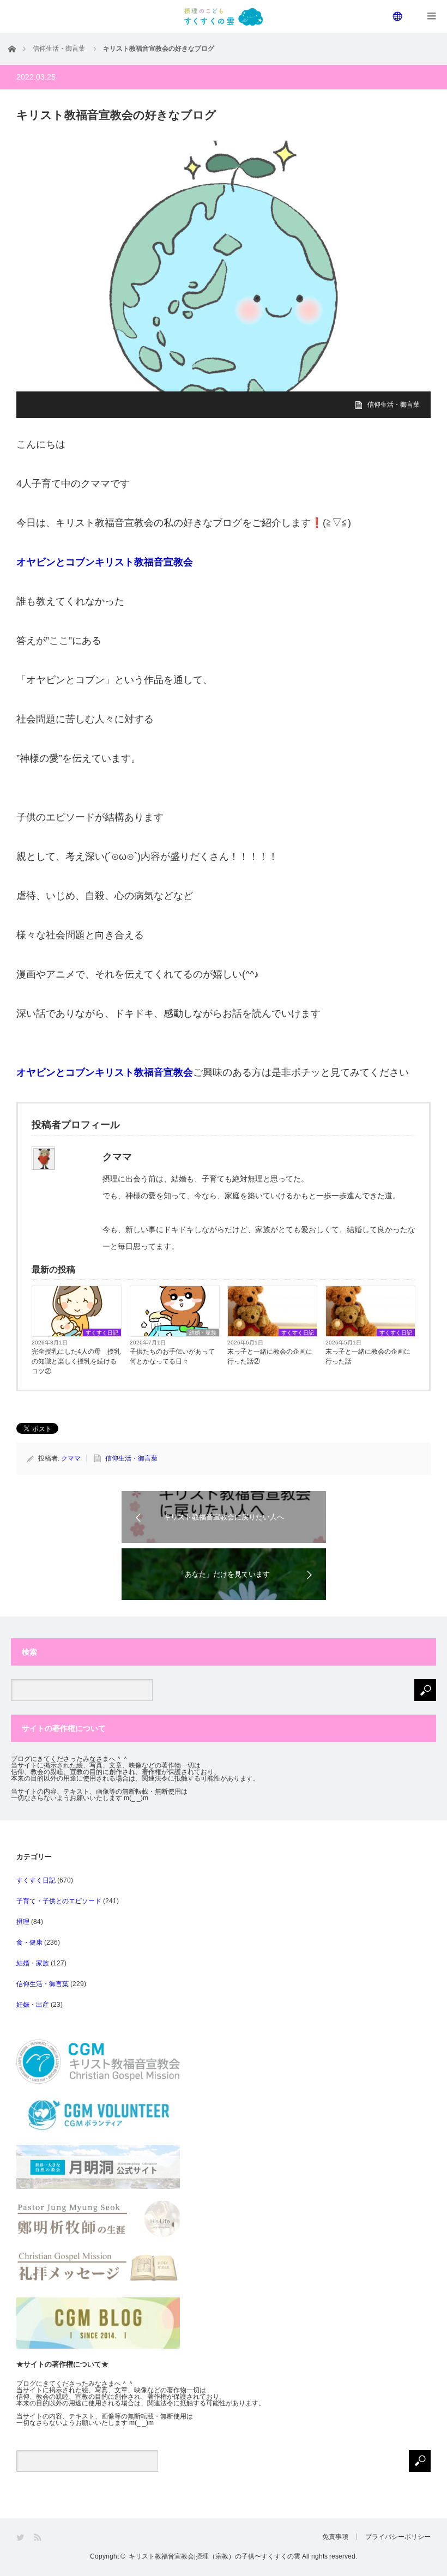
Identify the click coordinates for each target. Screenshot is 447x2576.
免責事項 (335, 2537)
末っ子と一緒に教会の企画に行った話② (270, 1356)
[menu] (398, 16)
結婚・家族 (203, 1333)
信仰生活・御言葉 (394, 405)
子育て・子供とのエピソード (59, 1901)
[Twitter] (21, 2538)
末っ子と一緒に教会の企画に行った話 (368, 1356)
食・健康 (29, 1942)
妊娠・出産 (33, 2005)
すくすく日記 (102, 1333)
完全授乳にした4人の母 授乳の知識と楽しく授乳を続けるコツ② (76, 1361)
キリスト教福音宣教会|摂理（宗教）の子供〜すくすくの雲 (215, 2556)
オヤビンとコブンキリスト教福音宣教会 (105, 562)
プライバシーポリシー (398, 2537)
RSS (38, 2538)
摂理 (23, 1922)
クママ (71, 1458)
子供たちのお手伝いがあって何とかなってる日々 (172, 1356)
